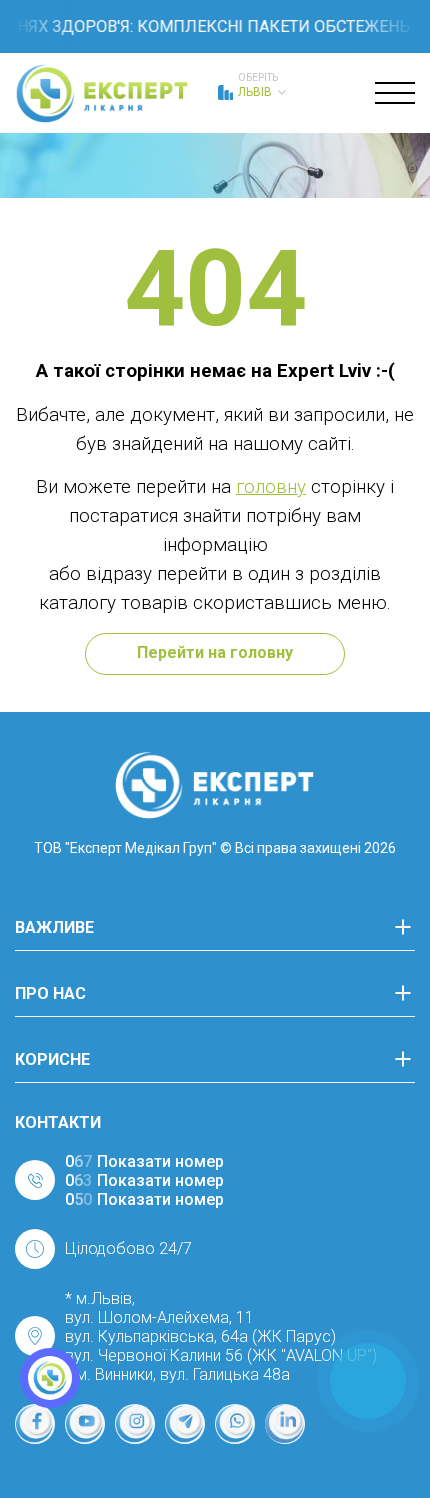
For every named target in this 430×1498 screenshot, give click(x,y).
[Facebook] (35, 1424)
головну (271, 486)
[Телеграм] (185, 1424)
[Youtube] (85, 1424)
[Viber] (235, 1424)
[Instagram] (135, 1424)
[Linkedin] (285, 1424)
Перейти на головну (215, 652)
